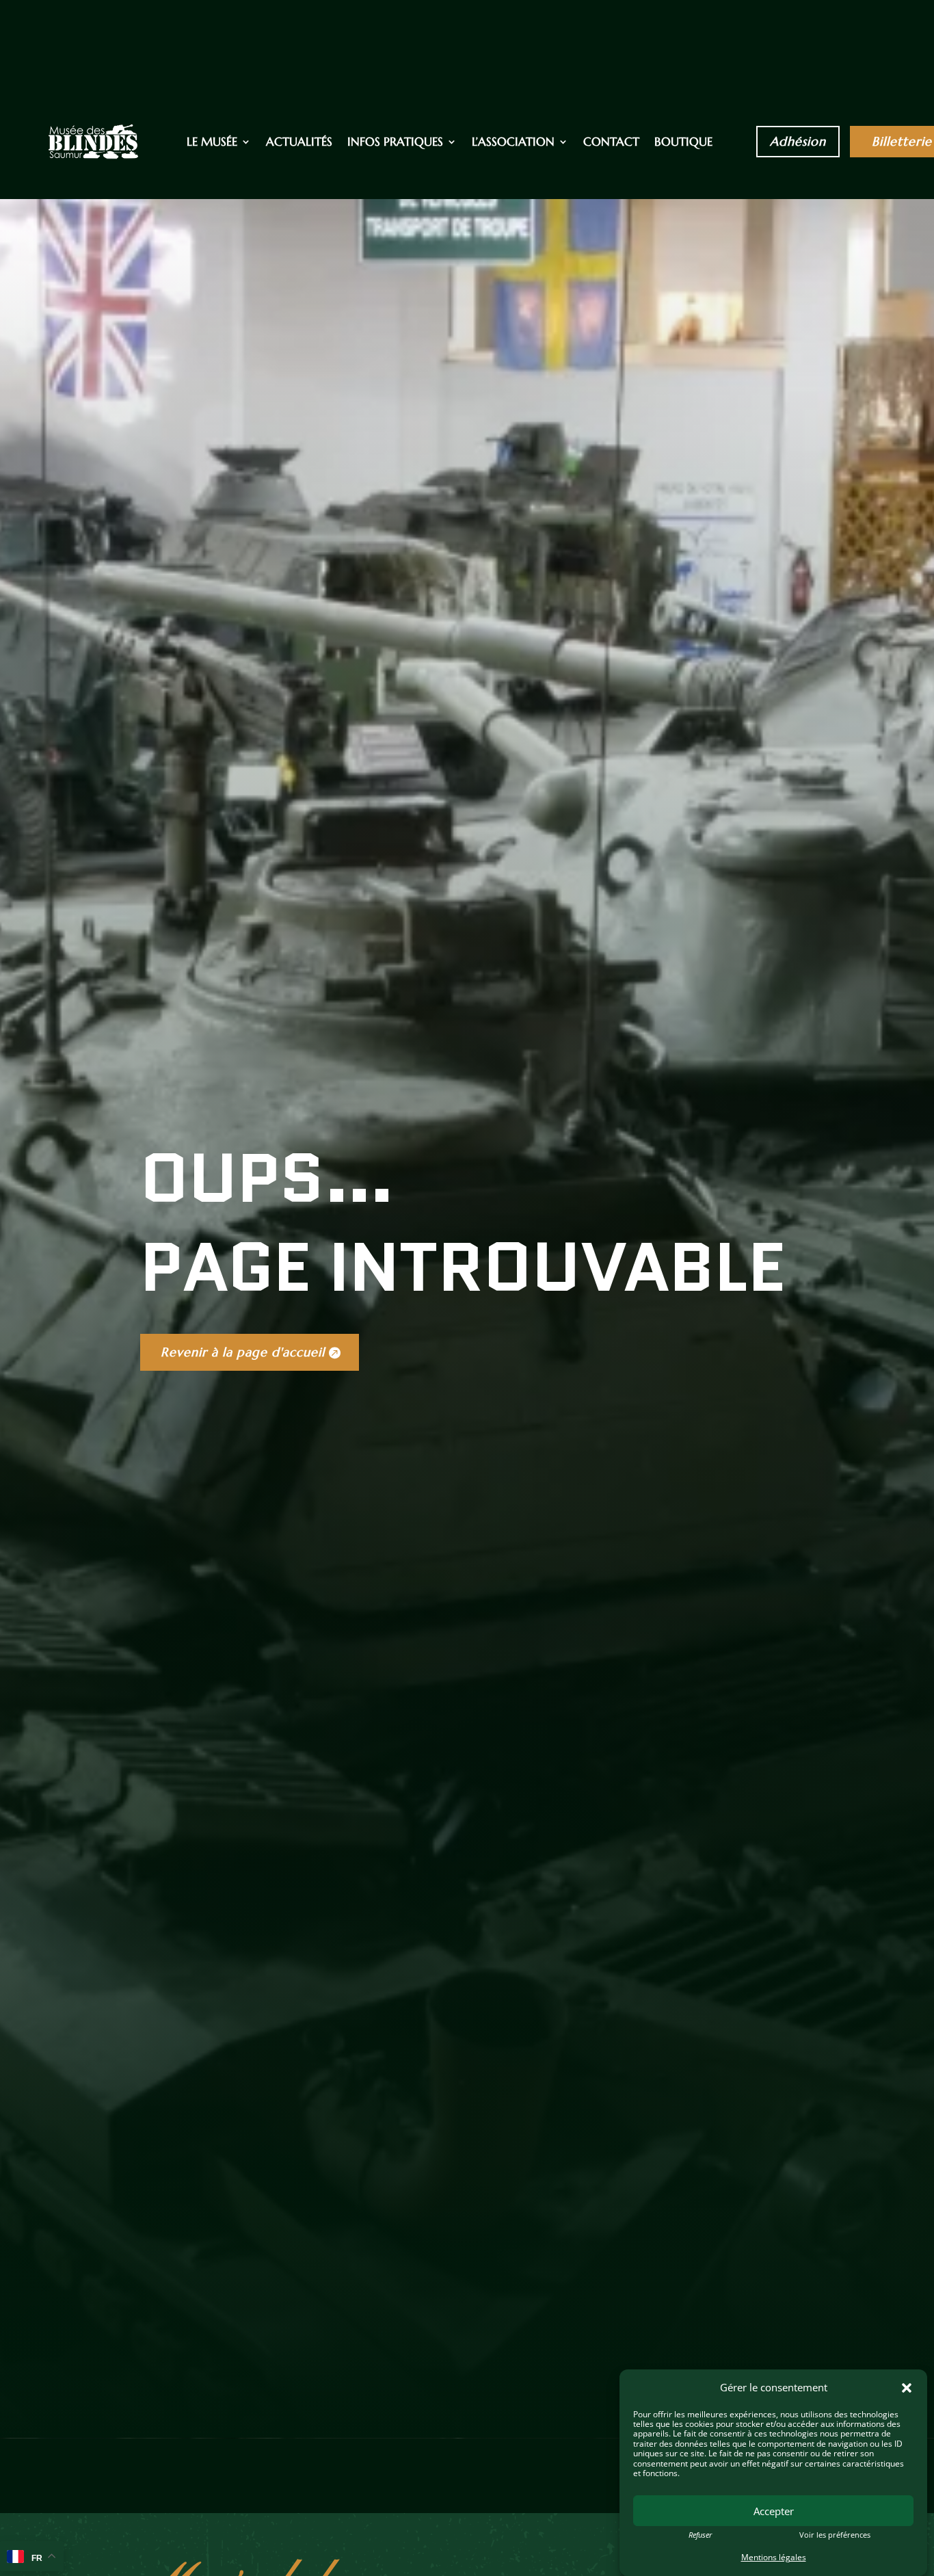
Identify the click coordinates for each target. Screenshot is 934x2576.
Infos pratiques (395, 143)
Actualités (299, 143)
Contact (611, 143)
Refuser (700, 2535)
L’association (513, 143)
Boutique (683, 143)
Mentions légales (774, 2557)
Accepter (774, 2511)
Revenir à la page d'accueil (243, 1352)
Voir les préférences (835, 2535)
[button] (907, 2388)
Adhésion (798, 141)
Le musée (212, 143)
